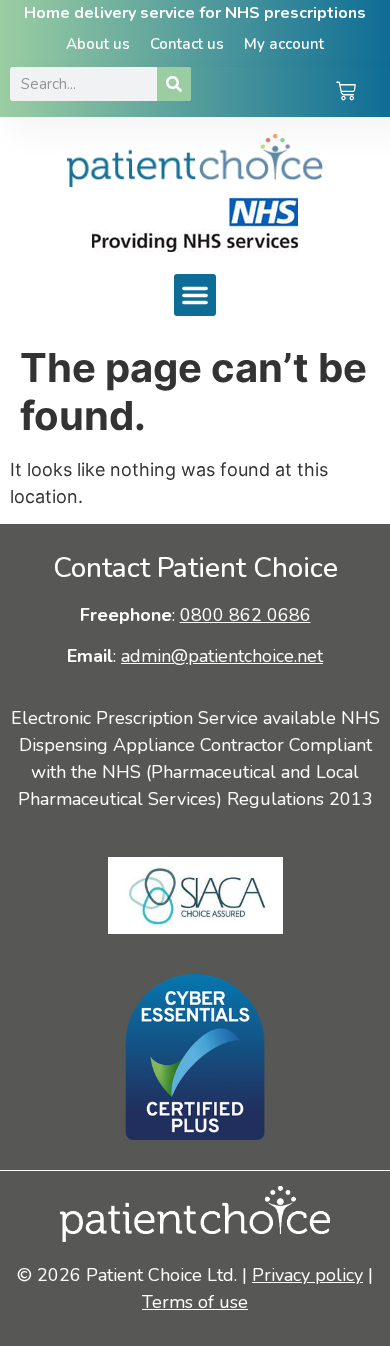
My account (284, 44)
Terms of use (195, 1302)
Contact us (187, 44)
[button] (195, 295)
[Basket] (346, 93)
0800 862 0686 (245, 615)
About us (98, 44)
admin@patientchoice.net (222, 656)
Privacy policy (307, 1275)
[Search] (174, 84)
